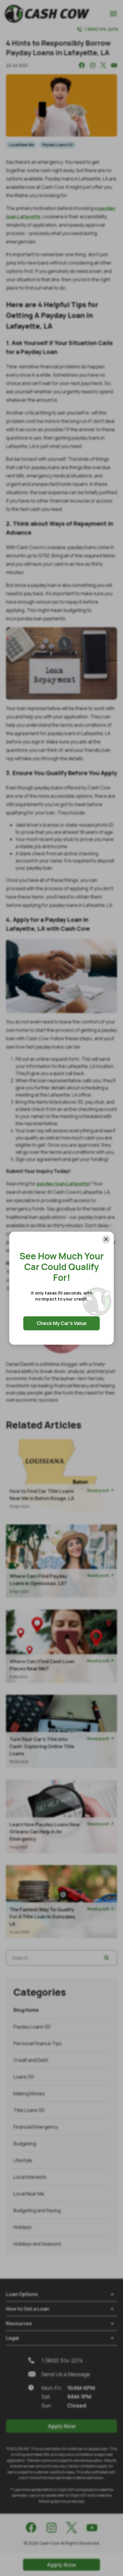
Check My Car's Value (62, 1323)
